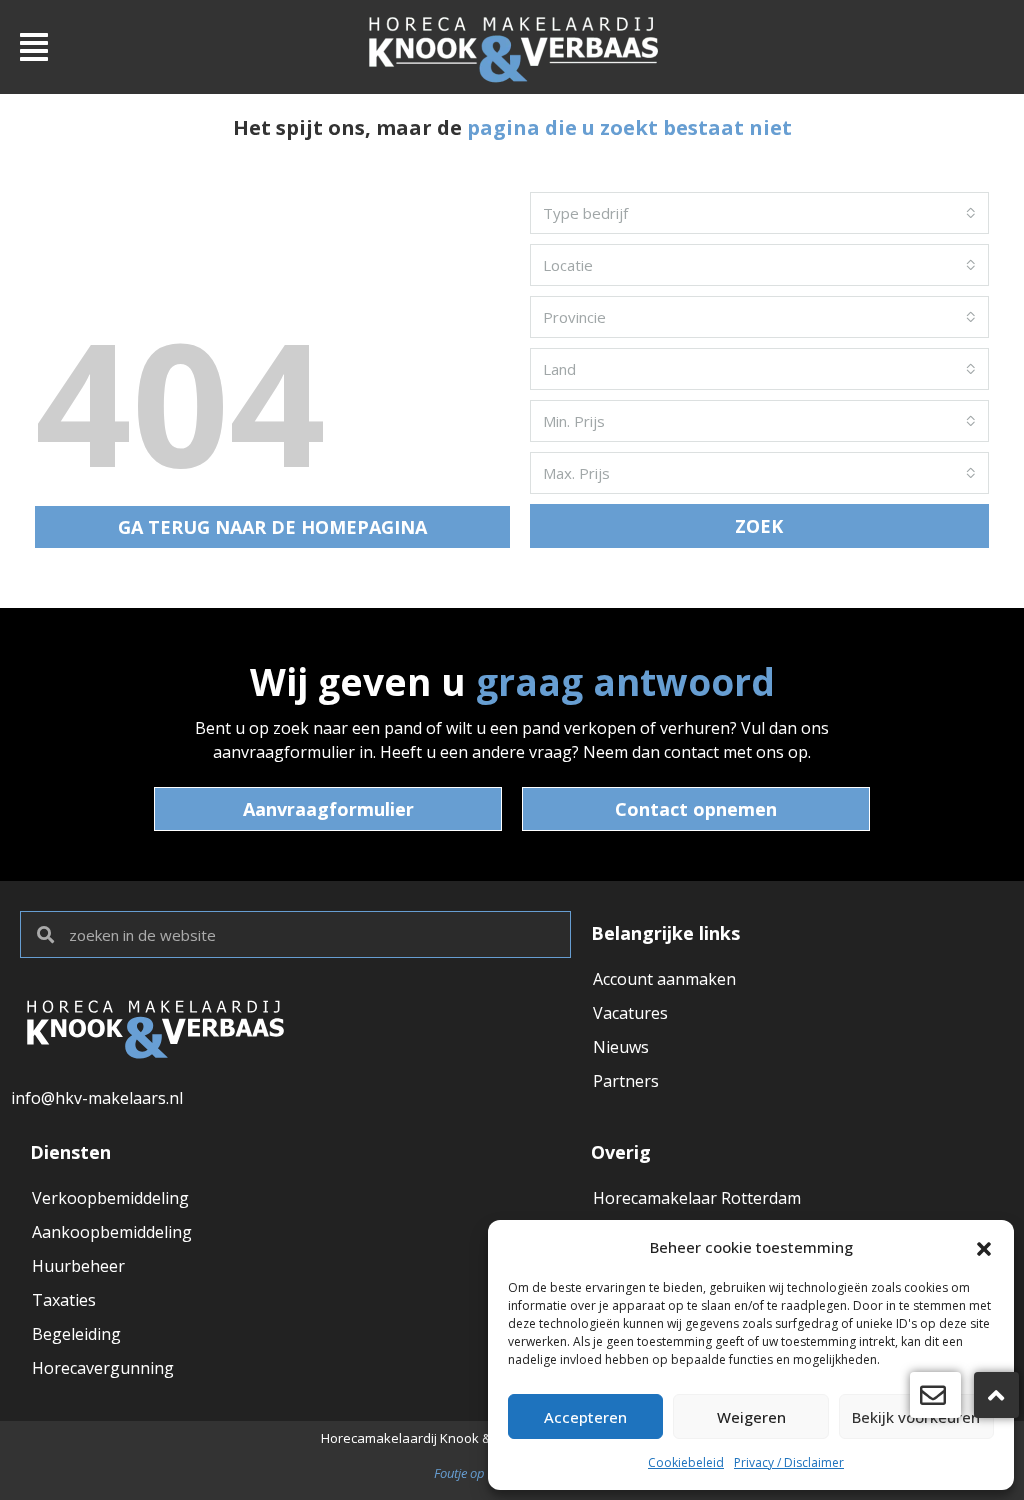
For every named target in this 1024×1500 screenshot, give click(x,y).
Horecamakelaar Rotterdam (697, 1198)
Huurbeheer (78, 1266)
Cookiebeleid (686, 1462)
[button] (984, 1247)
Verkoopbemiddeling (110, 1198)
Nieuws (621, 1047)
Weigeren (751, 1417)
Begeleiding (76, 1334)
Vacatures (630, 1013)
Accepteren (585, 1417)
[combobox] (759, 213)
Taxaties (64, 1300)
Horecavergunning (103, 1368)
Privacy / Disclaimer (789, 1462)
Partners (626, 1081)
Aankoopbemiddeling (112, 1232)
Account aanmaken (664, 979)
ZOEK (759, 526)
